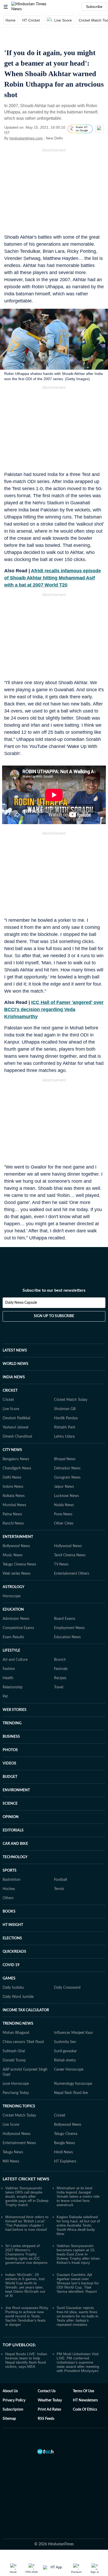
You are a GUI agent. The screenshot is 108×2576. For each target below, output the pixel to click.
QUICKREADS (14, 1952)
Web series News (17, 1574)
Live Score (63, 20)
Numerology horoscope (73, 2084)
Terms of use (83, 2391)
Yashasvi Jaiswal (15, 1427)
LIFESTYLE (11, 1651)
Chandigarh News (17, 1468)
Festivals (61, 1669)
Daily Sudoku (13, 1988)
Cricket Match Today (71, 1400)
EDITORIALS (13, 1830)
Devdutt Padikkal (16, 1418)
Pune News (63, 1514)
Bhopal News (65, 1459)
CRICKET (10, 1391)
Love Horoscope (16, 2084)
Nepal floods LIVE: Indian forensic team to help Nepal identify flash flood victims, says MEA (26, 2360)
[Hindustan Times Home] (34, 7)
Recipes (60, 1678)
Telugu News (13, 2152)
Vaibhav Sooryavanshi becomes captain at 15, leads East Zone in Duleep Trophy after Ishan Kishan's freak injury (78, 2254)
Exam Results (13, 1637)
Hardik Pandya (66, 1418)
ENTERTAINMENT (18, 1537)
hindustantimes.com (26, 138)
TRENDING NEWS (18, 2024)
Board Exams (65, 1619)
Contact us (47, 2391)
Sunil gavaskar (65, 2051)
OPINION (11, 1817)
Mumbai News (14, 1505)
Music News (13, 1555)
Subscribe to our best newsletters (54, 1290)
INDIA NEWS (14, 1377)
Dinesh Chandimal (17, 1437)
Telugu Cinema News (19, 1564)
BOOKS (9, 1912)
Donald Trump (14, 2060)
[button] (6, 7)
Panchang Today (16, 2093)
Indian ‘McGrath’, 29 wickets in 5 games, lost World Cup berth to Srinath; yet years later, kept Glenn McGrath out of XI (25, 2285)
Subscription (13, 2410)
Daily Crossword (67, 1988)
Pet (5, 1697)
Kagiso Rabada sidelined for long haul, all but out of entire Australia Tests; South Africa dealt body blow (78, 2225)
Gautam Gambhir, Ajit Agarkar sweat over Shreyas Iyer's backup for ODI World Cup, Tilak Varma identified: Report (78, 2283)
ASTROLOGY (13, 1587)
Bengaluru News (16, 1459)
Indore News (13, 1487)
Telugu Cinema (66, 2134)
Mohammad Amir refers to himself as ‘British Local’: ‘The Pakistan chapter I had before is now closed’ (27, 2223)
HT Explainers (65, 2161)
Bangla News (64, 2143)
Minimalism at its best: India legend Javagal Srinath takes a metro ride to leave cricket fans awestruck (78, 2196)
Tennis (59, 1889)
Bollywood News (16, 1546)
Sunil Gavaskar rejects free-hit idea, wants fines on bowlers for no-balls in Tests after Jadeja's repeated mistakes (77, 2316)
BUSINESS (11, 1737)
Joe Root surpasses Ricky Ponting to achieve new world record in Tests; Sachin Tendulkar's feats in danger (27, 2316)
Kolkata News (14, 1496)
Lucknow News (66, 1496)
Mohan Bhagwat (16, 2033)
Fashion (9, 1669)
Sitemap (9, 2419)
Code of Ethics (85, 2410)
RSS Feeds (46, 2419)
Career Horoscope (69, 2070)
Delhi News (12, 1478)
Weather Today (50, 2400)
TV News (61, 1564)
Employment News (69, 1628)
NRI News (11, 2161)
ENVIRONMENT (16, 1790)
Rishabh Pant (65, 1427)
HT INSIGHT (13, 1925)
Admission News (16, 1619)
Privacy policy (14, 2400)
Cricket (8, 1400)
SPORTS (10, 1871)
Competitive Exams (18, 1628)
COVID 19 (11, 1965)
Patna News (12, 1514)
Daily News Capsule (21, 1303)
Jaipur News (64, 1487)
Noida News (64, 1505)
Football (60, 1880)
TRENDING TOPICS (19, 2106)
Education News (67, 1637)
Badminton (12, 1880)
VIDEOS (9, 1763)
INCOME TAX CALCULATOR (26, 2010)
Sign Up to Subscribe (54, 1316)
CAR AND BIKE (15, 1844)
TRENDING (12, 1723)
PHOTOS (10, 1750)
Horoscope (12, 1596)
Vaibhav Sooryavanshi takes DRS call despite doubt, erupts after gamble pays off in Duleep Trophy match (27, 2196)
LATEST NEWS (15, 1350)
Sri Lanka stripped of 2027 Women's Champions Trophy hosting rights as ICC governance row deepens (26, 2254)
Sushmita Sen (65, 2042)
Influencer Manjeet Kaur (74, 2033)
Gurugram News (67, 1478)
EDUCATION (13, 1610)
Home (10, 20)
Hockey (9, 1889)
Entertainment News (19, 2143)
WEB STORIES (15, 1710)
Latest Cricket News (26, 2179)
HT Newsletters (85, 2400)
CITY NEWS (12, 1450)
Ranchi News (13, 1523)
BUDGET (10, 1777)
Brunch (60, 1660)
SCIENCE (10, 1804)
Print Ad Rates (49, 2410)
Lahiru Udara (64, 1437)
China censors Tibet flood (23, 2042)
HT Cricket (31, 20)
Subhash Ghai (14, 2051)
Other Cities (64, 1523)
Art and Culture (15, 1660)
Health (8, 1678)
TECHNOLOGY (15, 1857)
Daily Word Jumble (18, 1997)
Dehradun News (67, 1468)
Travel (59, 1687)
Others (8, 1898)
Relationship (13, 1687)
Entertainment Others (72, 1574)
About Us (10, 2391)
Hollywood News (68, 1546)
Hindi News (63, 2152)
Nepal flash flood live (71, 2093)
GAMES (9, 1978)
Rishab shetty (65, 2060)
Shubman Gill (65, 1409)
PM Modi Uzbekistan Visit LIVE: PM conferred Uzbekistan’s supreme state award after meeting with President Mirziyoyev (78, 2362)
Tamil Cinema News (70, 1555)
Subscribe (94, 7)
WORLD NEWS (15, 1364)
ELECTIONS (12, 1938)
